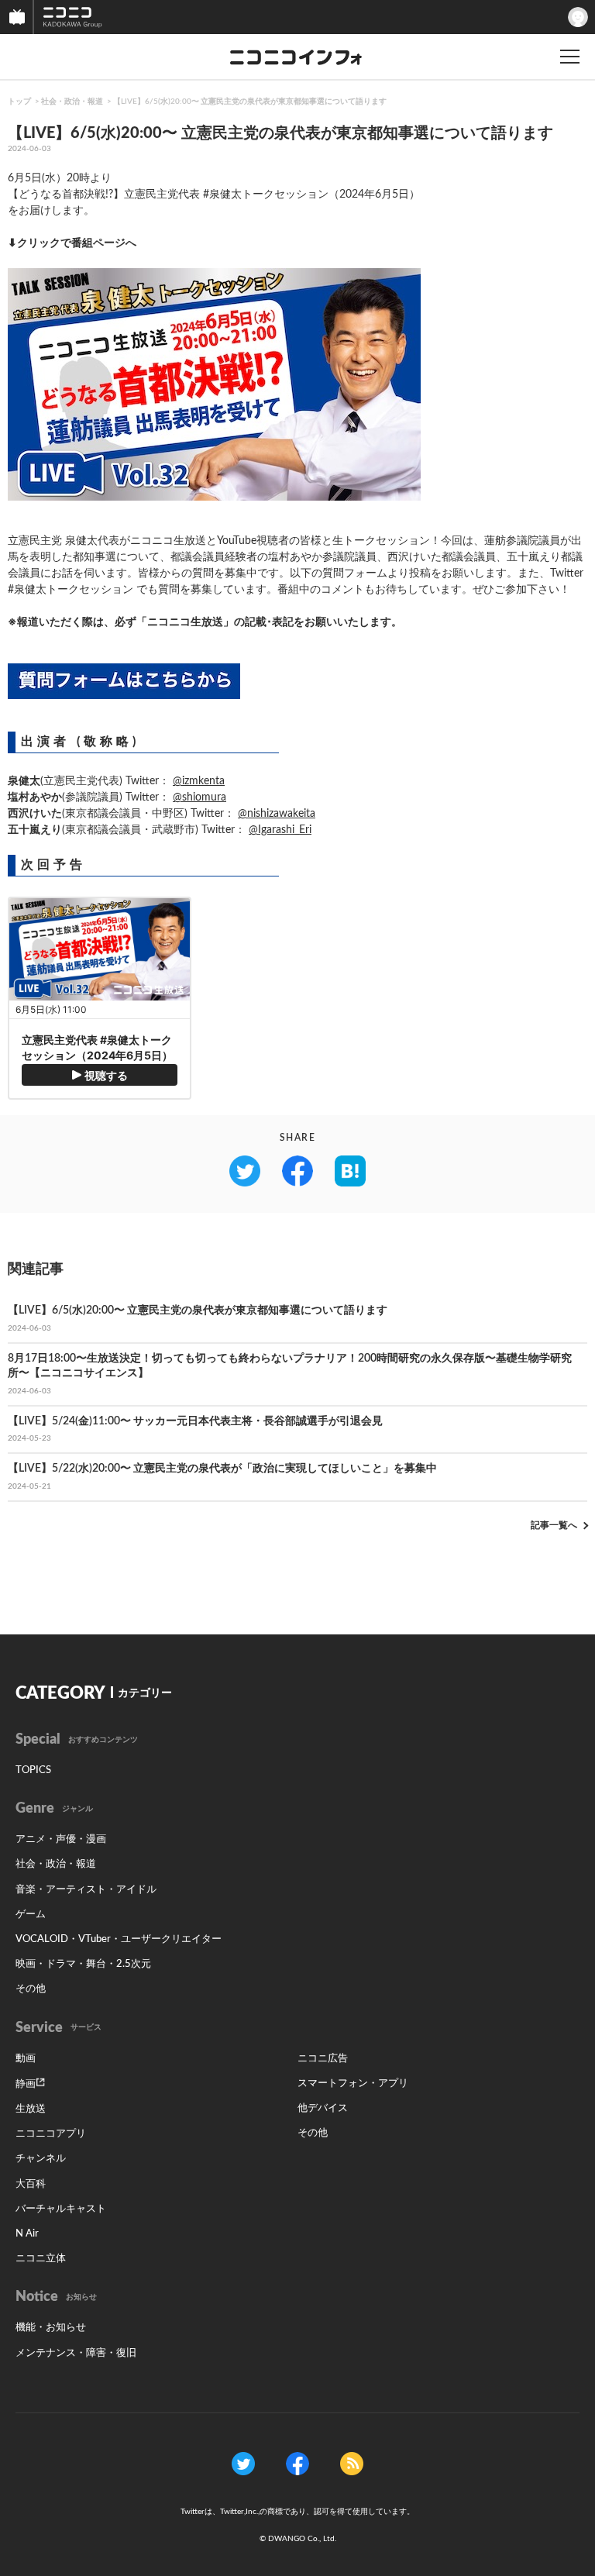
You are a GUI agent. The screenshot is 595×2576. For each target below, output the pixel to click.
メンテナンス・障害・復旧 (76, 2353)
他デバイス (323, 2108)
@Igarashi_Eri (280, 830)
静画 (26, 2084)
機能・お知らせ (51, 2328)
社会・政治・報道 (72, 102)
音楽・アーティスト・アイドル (86, 1890)
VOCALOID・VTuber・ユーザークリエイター (119, 1939)
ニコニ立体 (41, 2259)
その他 (31, 1989)
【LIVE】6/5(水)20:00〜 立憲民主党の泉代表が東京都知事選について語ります (250, 102)
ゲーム (31, 1915)
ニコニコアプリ (51, 2134)
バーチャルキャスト (61, 2209)
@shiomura (199, 797)
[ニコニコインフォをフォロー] (243, 2463)
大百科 (31, 2184)
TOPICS (33, 1770)
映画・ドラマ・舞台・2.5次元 (83, 1964)
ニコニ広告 (323, 2059)
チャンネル (41, 2159)
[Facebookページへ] (297, 2463)
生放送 (31, 2109)
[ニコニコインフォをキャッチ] (352, 2463)
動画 (26, 2059)
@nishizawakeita (277, 814)
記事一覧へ (554, 1525)
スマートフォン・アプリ (353, 2084)
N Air (27, 2234)
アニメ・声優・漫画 (61, 1839)
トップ (19, 102)
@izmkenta (199, 781)
